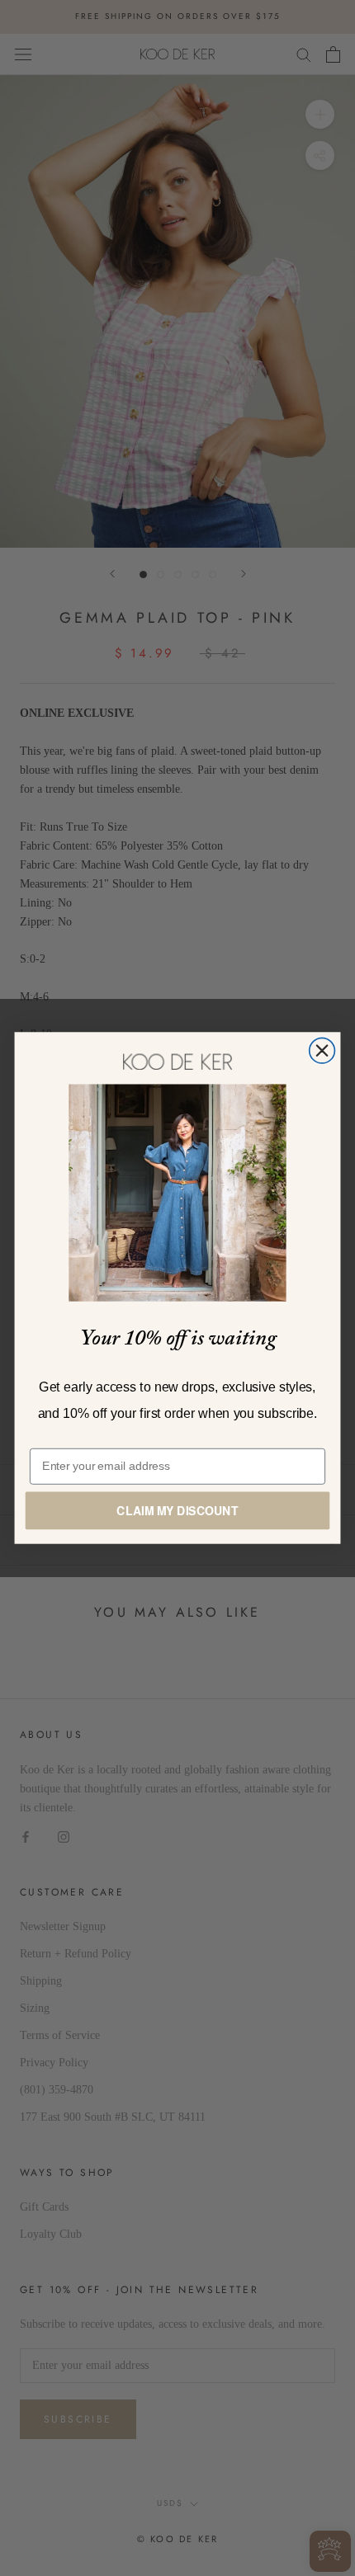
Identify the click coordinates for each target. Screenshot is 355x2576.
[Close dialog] (322, 1050)
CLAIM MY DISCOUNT (177, 1510)
